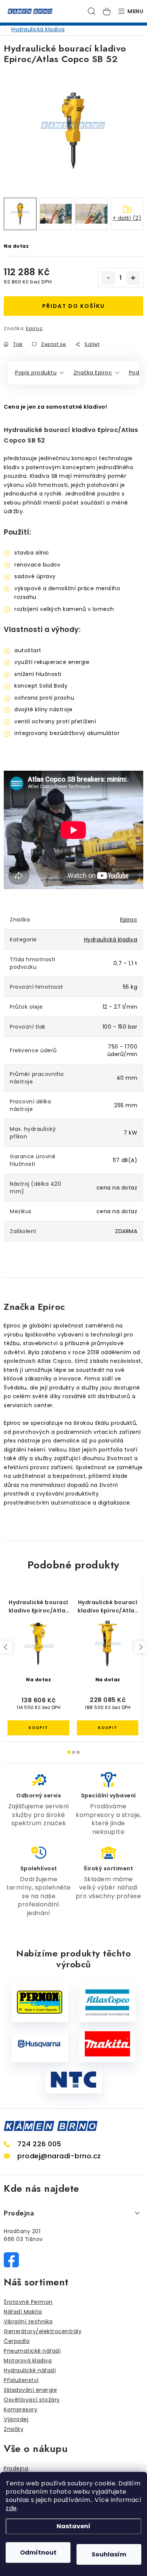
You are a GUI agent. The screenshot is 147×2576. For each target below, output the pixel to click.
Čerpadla (17, 2341)
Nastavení (73, 2526)
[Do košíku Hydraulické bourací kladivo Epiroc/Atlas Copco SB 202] (108, 1728)
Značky (14, 2429)
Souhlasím (109, 2554)
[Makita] (107, 2044)
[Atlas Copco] (107, 2002)
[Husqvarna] (40, 2044)
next (141, 1647)
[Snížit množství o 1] (108, 278)
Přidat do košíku (73, 306)
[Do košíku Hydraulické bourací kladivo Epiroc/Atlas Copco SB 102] (38, 1728)
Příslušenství (21, 2380)
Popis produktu (36, 373)
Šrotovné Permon (28, 2302)
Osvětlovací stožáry (32, 2400)
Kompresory (21, 2409)
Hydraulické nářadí (30, 2370)
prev (6, 1647)
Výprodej (16, 2419)
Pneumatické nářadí (32, 2351)
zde (11, 2508)
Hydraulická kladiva (111, 939)
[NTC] (73, 2080)
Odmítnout (38, 2553)
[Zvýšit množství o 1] (133, 278)
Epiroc (34, 328)
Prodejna (16, 2468)
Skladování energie (30, 2390)
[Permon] (40, 2002)
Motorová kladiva (28, 2361)
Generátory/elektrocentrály (43, 2331)
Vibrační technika (28, 2321)
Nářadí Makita (23, 2312)
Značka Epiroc (93, 373)
